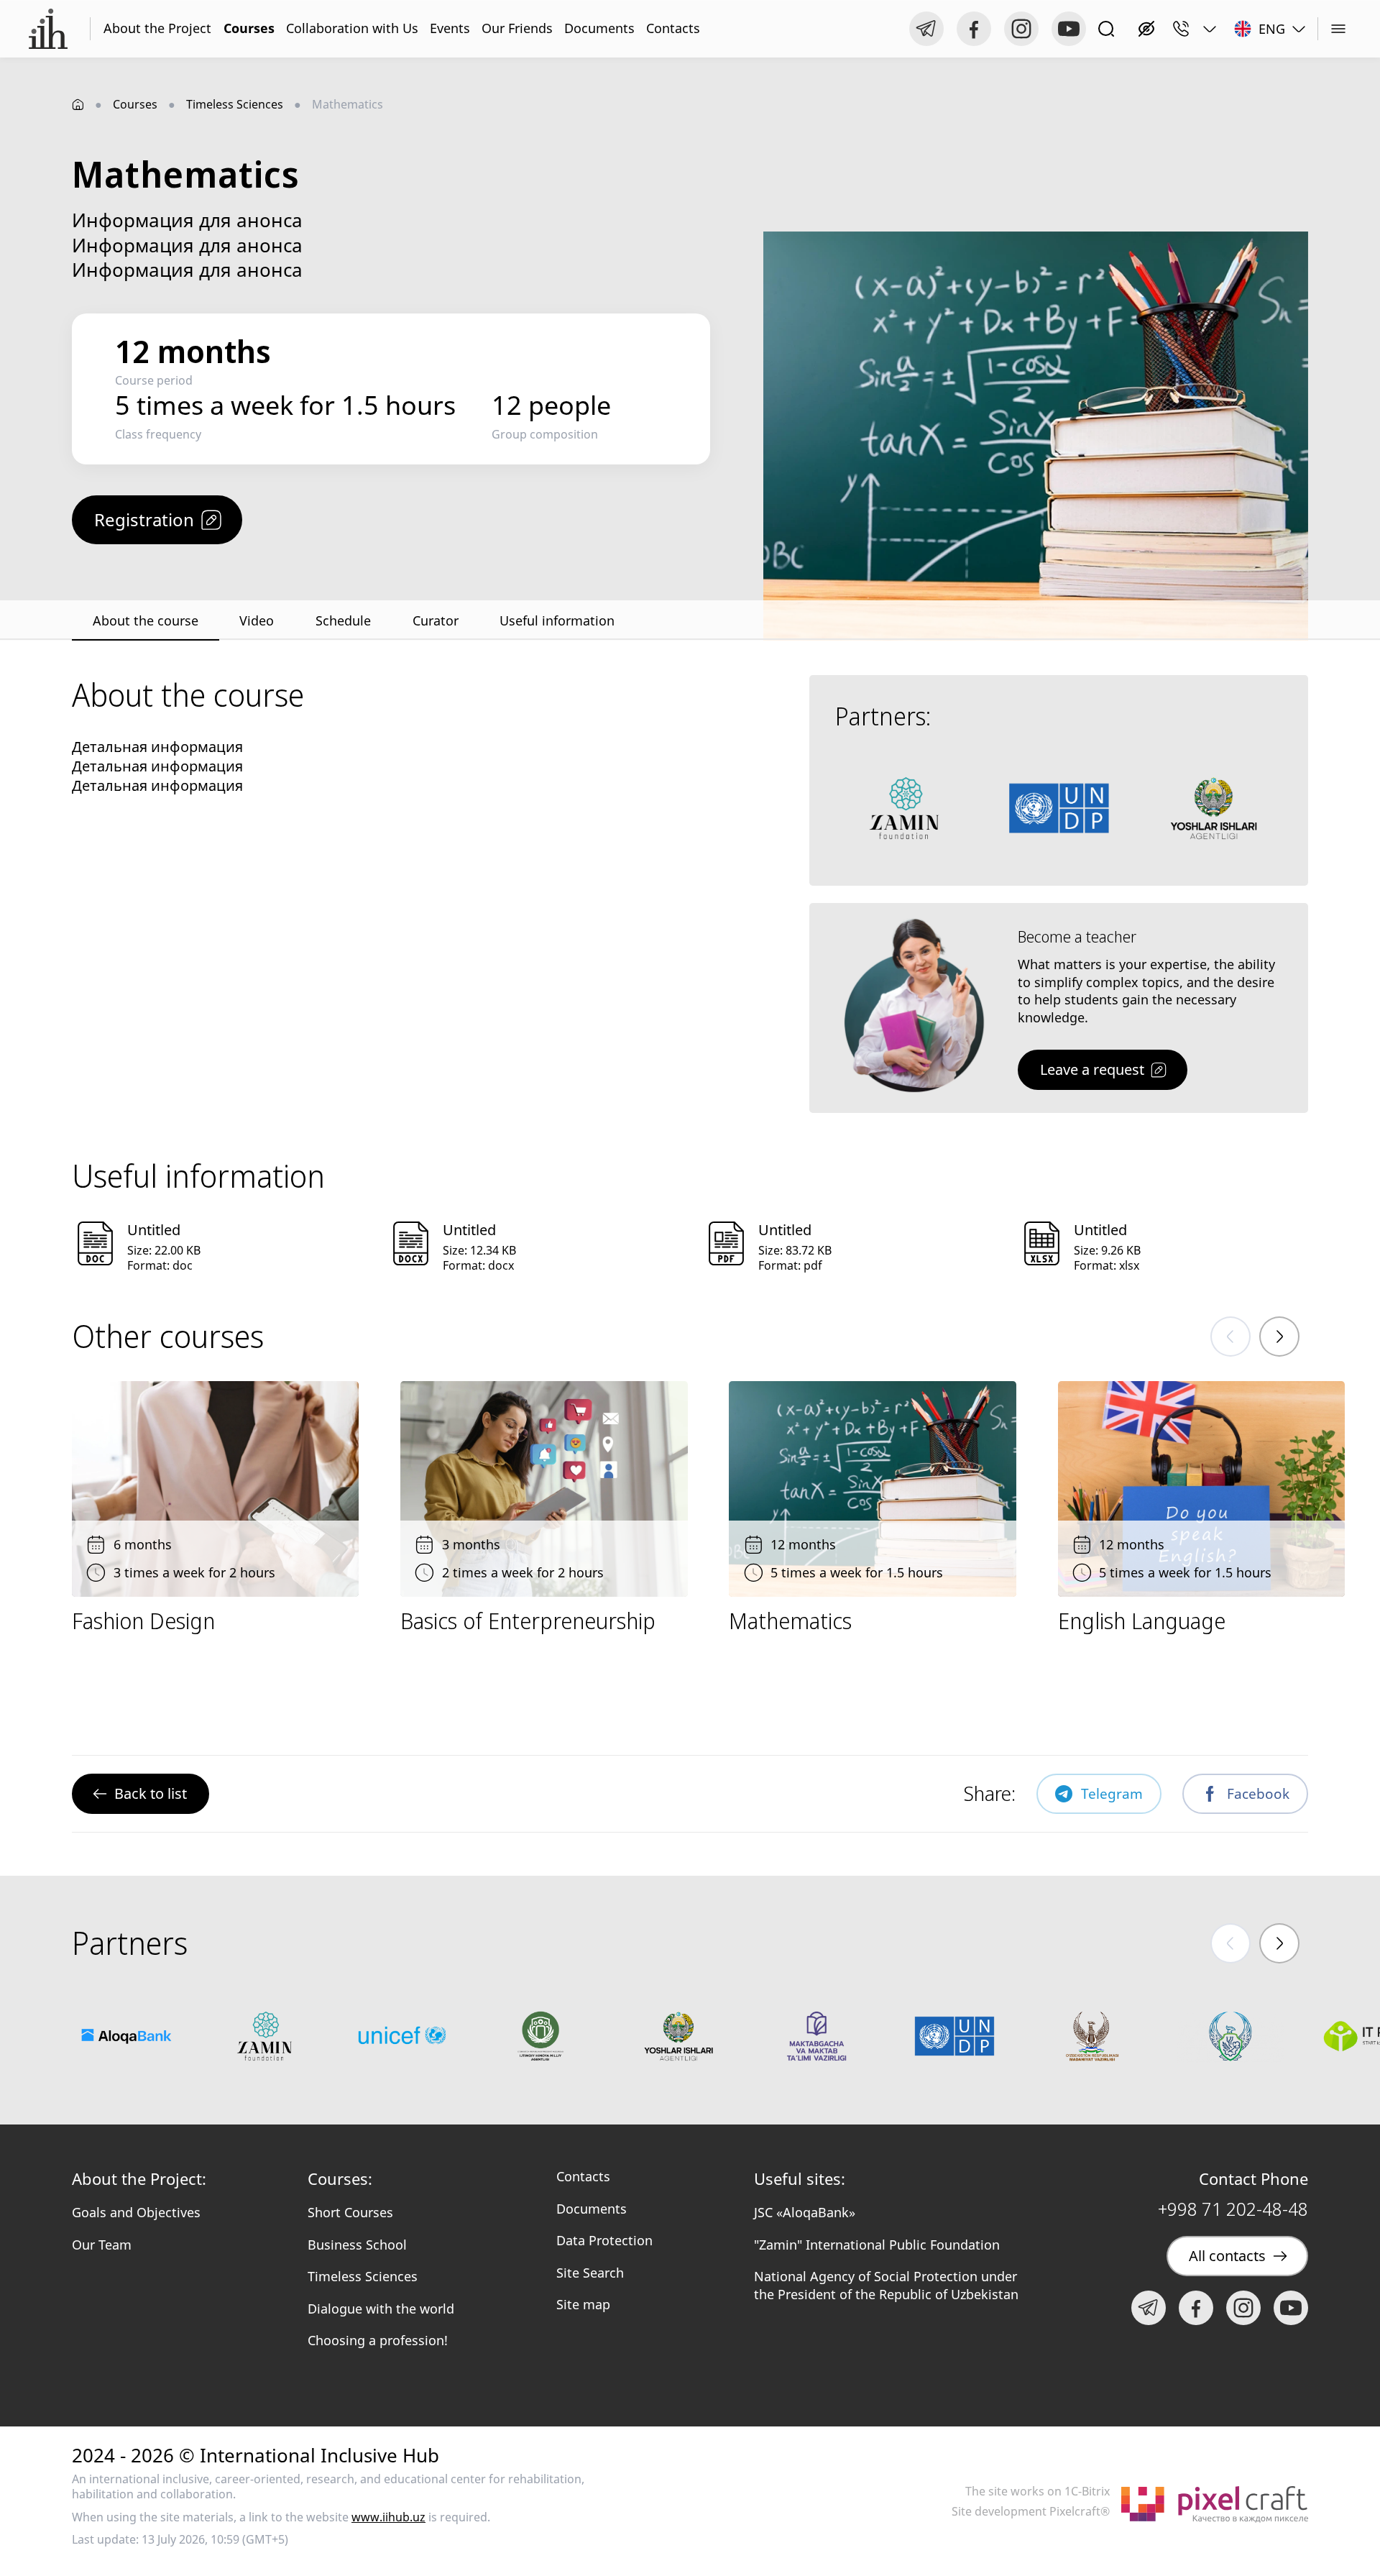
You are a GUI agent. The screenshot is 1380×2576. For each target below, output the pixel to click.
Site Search (590, 2273)
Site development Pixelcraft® (1031, 2512)
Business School (357, 2245)
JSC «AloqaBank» (805, 2212)
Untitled (154, 1230)
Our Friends (517, 28)
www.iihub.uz (388, 2517)
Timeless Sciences (235, 104)
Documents (599, 28)
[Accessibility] (1146, 29)
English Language (1142, 1621)
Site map (583, 2304)
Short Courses (350, 2212)
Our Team (102, 2245)
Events (450, 28)
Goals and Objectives (136, 2212)
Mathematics (790, 1621)
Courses (249, 28)
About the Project (157, 28)
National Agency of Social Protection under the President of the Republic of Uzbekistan (886, 2285)
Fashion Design (143, 1621)
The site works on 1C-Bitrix (1038, 2492)
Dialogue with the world (381, 2309)
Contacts (673, 28)
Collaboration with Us (352, 28)
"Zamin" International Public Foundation (877, 2245)
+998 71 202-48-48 (1233, 2209)
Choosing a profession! (378, 2340)
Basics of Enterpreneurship (528, 1621)
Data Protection (604, 2240)
